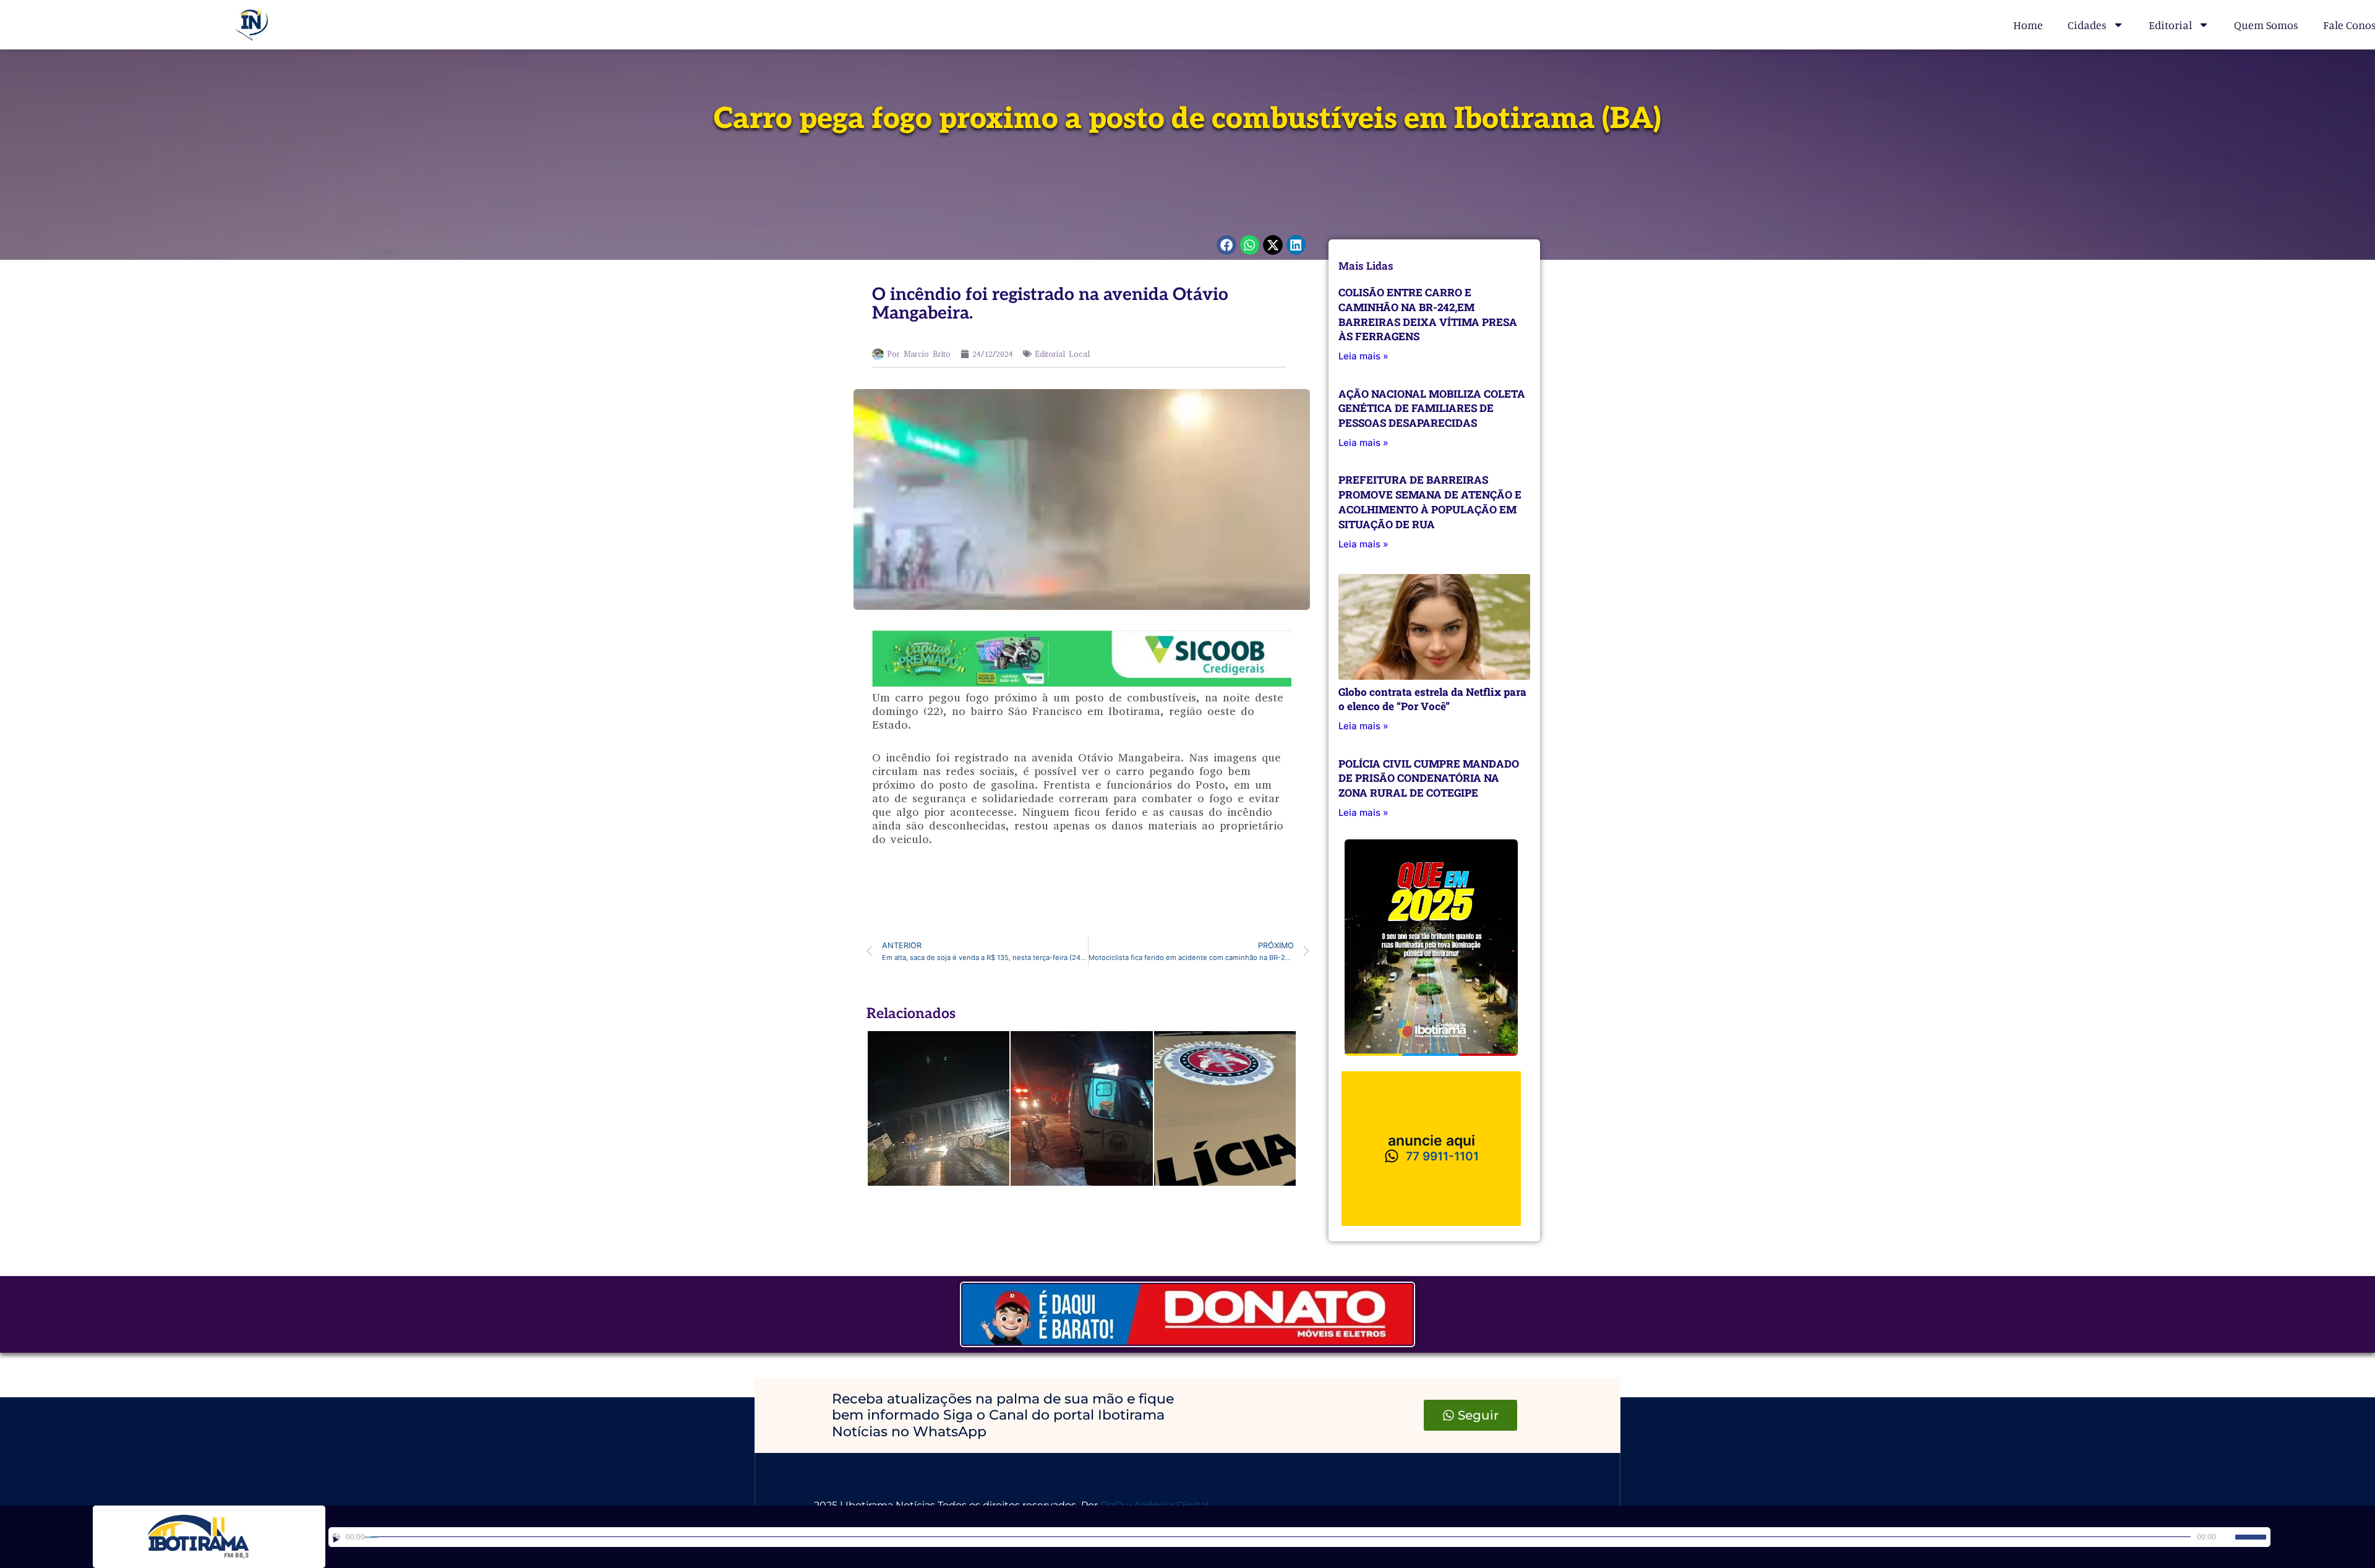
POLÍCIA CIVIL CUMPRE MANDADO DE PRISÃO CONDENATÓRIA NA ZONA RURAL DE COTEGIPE (1429, 778)
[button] (1226, 245)
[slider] (2251, 1537)
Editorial (2170, 25)
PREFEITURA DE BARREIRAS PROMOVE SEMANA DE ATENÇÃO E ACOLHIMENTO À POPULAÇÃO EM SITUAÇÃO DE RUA (1430, 502)
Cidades (2087, 25)
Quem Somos (2266, 25)
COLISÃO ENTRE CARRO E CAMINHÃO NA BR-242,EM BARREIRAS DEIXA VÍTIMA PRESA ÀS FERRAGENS (1428, 314)
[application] (1299, 1537)
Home (2028, 25)
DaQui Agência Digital (1154, 1505)
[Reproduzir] (336, 1537)
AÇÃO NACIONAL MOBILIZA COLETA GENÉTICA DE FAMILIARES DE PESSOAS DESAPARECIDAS (1432, 409)
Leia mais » (1363, 356)
